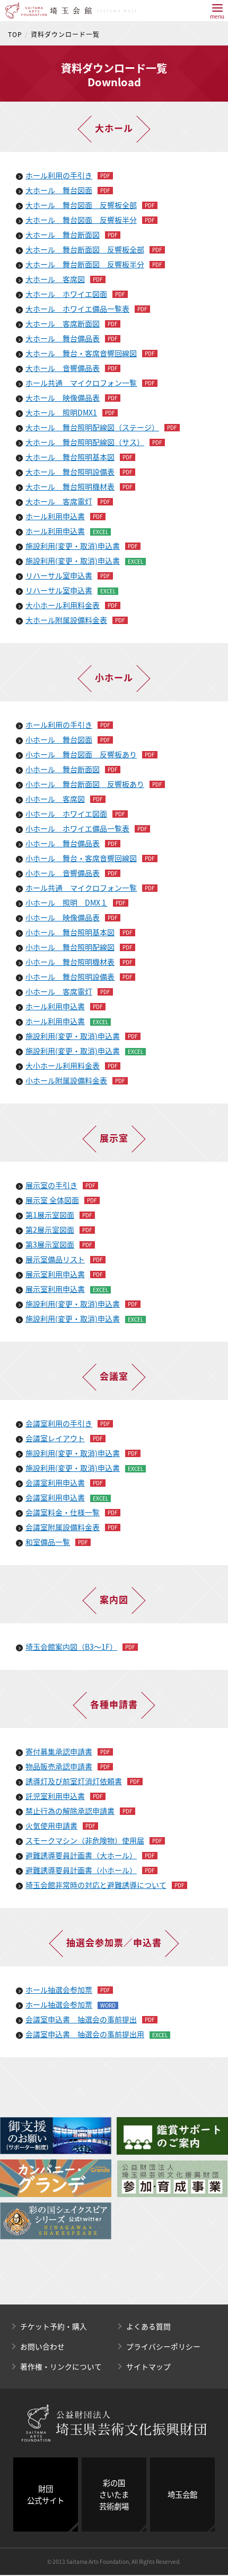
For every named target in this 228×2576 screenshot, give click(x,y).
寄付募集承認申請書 (59, 1751)
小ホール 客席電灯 (59, 991)
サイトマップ (148, 2366)
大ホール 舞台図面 (59, 190)
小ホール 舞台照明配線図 (70, 947)
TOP (15, 34)
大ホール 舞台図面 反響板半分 (81, 220)
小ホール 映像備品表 (63, 917)
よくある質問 (148, 2326)
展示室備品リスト (55, 1259)
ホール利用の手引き (59, 175)
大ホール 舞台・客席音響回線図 (81, 353)
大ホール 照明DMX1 (61, 412)
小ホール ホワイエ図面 (66, 814)
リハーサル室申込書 (59, 575)
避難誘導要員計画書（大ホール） (81, 1855)
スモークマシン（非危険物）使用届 (85, 1840)
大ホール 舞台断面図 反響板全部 (85, 249)
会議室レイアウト (55, 1438)
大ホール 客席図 (55, 279)
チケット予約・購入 (54, 2326)
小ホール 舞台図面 (59, 739)
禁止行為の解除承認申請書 (70, 1811)
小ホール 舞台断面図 (63, 769)
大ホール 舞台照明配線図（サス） (85, 442)
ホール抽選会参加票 (59, 1990)
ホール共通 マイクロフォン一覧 (81, 383)
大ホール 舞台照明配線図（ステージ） (92, 427)
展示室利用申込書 (55, 1274)
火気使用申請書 (51, 1825)
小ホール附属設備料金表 (66, 1080)
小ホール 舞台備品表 (63, 843)
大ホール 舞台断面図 (63, 234)
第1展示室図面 (50, 1215)
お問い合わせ (42, 2346)
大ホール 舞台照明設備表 (70, 472)
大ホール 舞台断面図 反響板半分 (85, 264)
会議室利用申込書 (55, 1483)
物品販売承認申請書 (59, 1766)
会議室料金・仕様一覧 (63, 1512)
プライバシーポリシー (163, 2346)
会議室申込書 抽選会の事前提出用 (85, 2034)
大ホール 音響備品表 (63, 368)
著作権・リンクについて (61, 2366)
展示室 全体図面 (52, 1200)
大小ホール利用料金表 (63, 605)
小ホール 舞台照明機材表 (70, 962)
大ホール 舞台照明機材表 (70, 486)
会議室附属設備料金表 (63, 1527)
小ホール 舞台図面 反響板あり (81, 754)
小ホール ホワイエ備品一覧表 (77, 828)
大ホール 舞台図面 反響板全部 (81, 205)
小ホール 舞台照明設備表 (70, 977)
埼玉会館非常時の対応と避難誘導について (96, 1885)
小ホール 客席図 (55, 799)
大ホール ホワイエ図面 (66, 294)
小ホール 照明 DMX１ (67, 902)
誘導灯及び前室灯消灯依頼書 (74, 1781)
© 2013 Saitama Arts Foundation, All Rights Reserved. (114, 2561)
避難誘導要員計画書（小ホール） (81, 1870)
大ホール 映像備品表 (63, 397)
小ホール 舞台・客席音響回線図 (81, 858)
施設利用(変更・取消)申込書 (73, 546)
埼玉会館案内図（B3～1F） (71, 1647)
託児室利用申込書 (55, 1796)
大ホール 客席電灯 (59, 501)
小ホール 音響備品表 (63, 873)
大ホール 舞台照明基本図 (70, 457)
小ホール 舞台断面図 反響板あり (85, 784)
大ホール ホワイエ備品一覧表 (77, 309)
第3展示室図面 (50, 1244)
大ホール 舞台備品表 (63, 338)
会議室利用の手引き (59, 1423)
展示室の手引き (51, 1185)
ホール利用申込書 (55, 516)
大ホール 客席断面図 (63, 323)
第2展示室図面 (50, 1230)
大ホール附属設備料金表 (66, 620)
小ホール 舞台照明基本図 (70, 932)
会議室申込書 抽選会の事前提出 (81, 2019)
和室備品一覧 (48, 1542)
